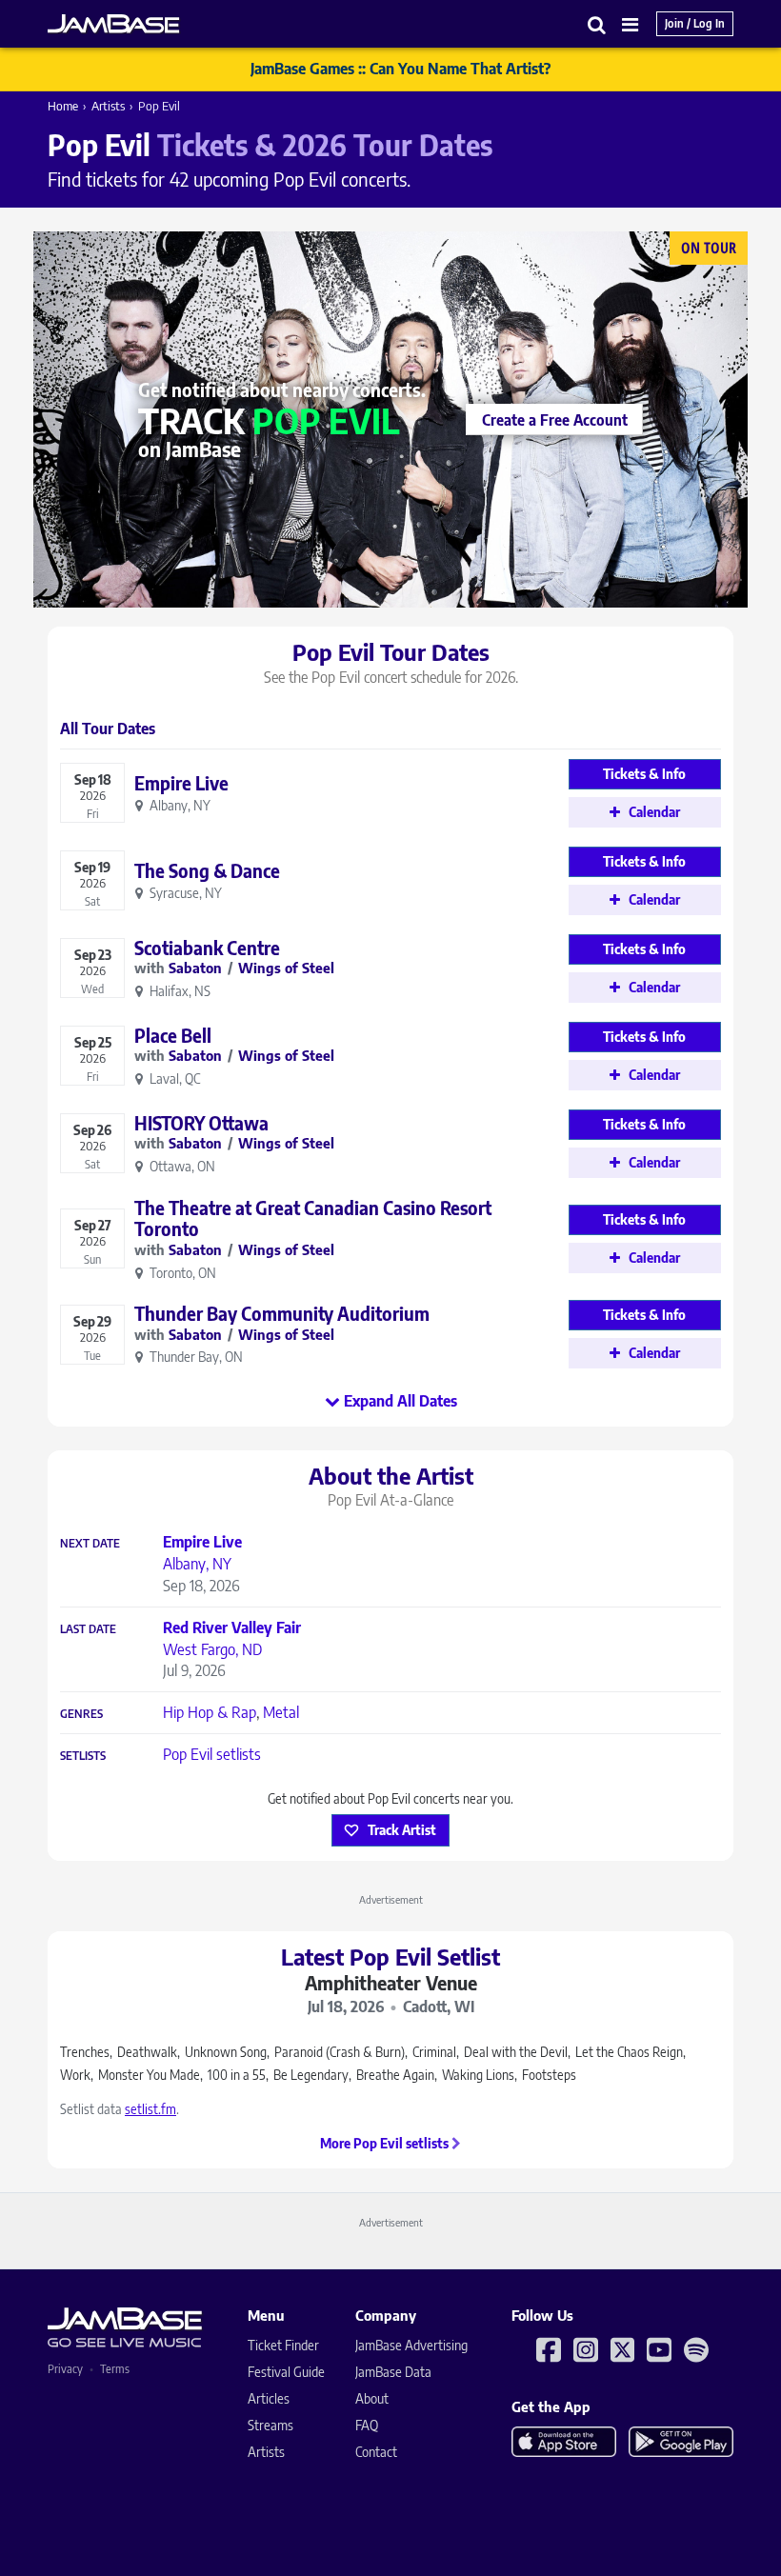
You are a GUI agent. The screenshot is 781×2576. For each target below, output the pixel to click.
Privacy (65, 2369)
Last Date (88, 1629)
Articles (269, 2398)
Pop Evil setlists (212, 1754)
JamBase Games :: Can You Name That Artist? (401, 69)
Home (63, 106)
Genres (81, 1714)
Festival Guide (286, 2372)
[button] (597, 24)
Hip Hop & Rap (210, 1712)
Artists (108, 106)
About (372, 2398)
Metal (281, 1712)
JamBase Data (393, 2372)
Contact (376, 2452)
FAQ (367, 2425)
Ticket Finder (283, 2345)
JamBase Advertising (411, 2345)
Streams (270, 2425)
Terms (115, 2369)
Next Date (90, 1544)
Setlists (83, 1756)
